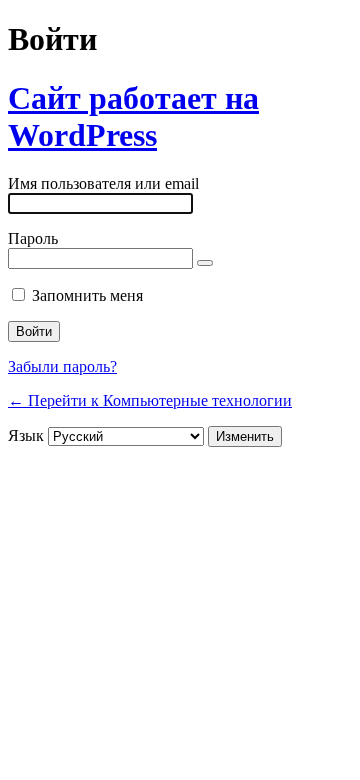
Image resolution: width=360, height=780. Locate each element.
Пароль (33, 238)
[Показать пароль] (205, 263)
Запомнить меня (87, 295)
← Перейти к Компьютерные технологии (150, 400)
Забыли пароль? (62, 366)
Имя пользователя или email (103, 183)
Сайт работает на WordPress (133, 116)
